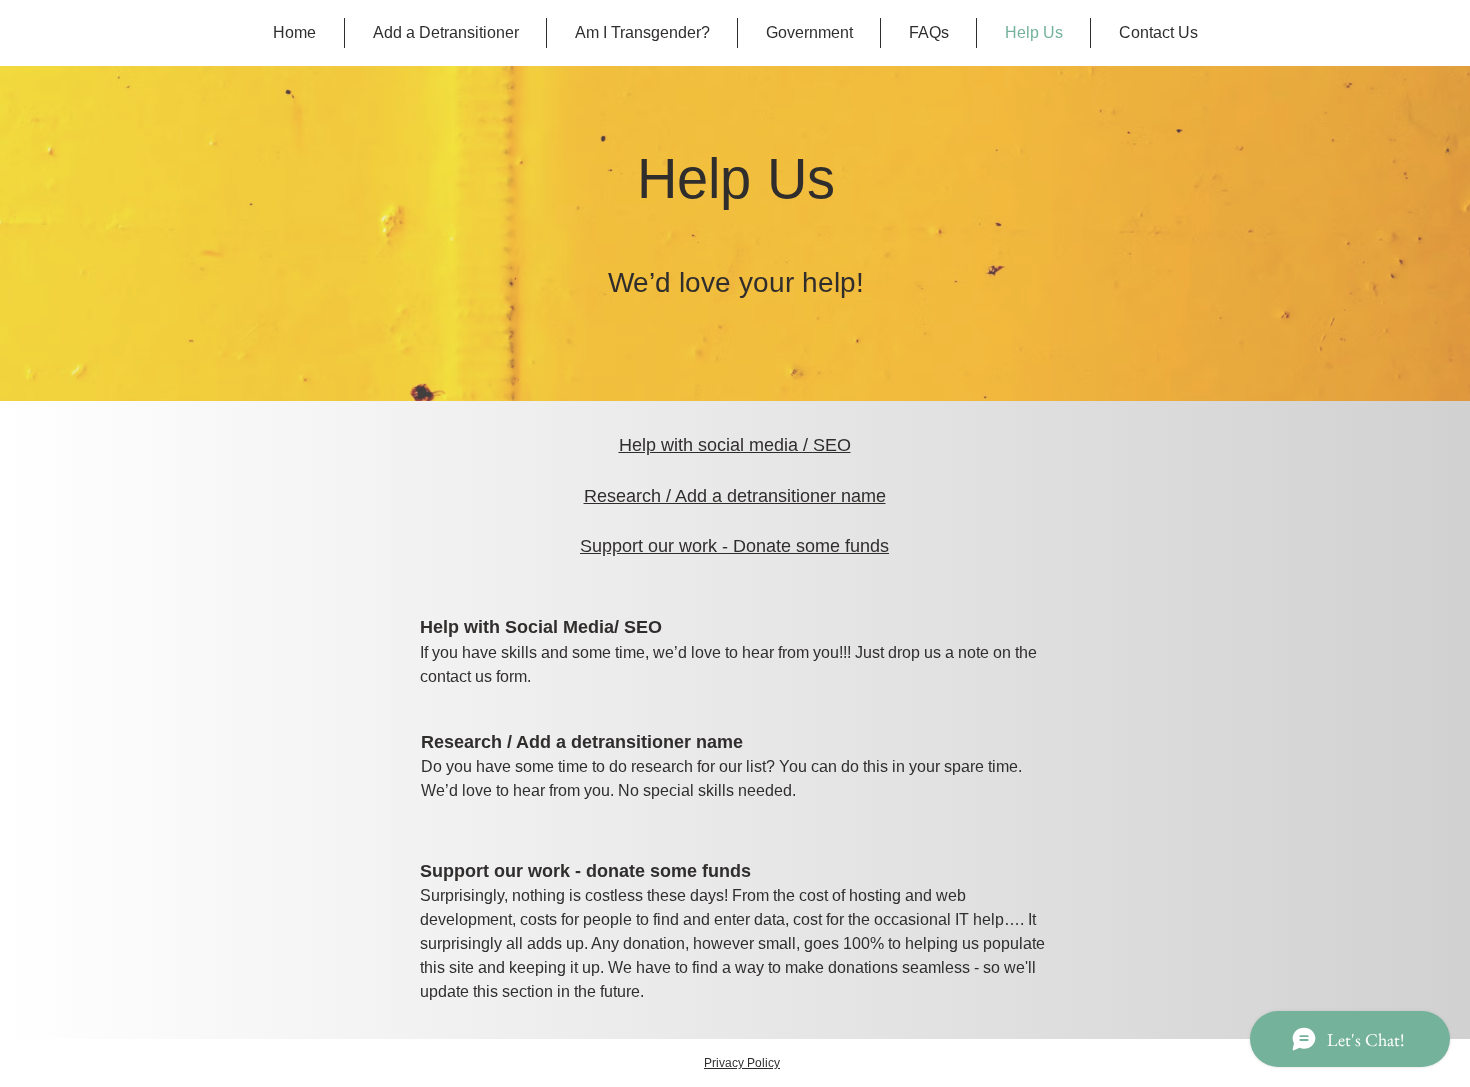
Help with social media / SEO (735, 445)
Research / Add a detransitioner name (735, 496)
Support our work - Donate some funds (734, 546)
